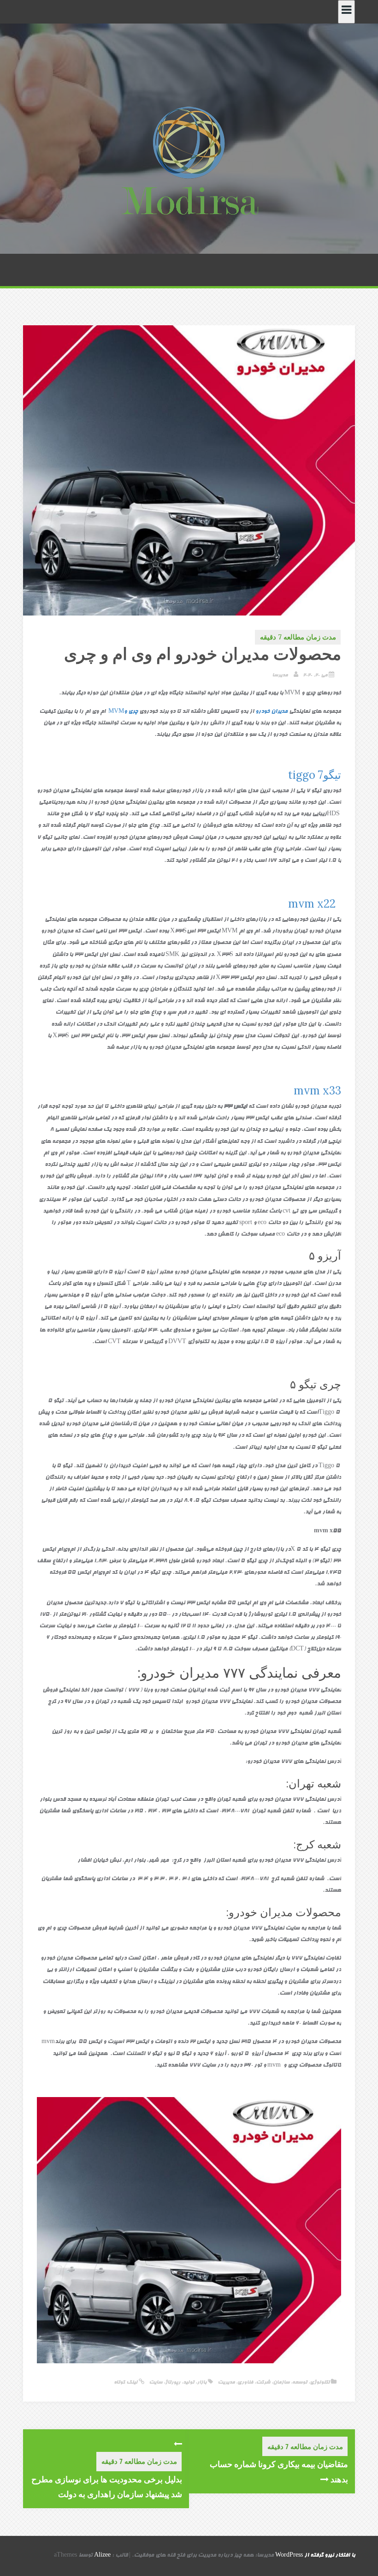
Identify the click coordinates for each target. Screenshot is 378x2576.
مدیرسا (280, 675)
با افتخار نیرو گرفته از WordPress (315, 2556)
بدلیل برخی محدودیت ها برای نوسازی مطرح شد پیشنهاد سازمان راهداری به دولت (107, 2486)
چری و (122, 712)
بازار (202, 2382)
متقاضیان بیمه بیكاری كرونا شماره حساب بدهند (279, 2471)
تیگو (313, 775)
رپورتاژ (173, 2382)
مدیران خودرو (272, 712)
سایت (156, 2382)
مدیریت (226, 2382)
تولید (189, 2382)
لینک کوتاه (126, 2382)
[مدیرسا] (189, 163)
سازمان (281, 2382)
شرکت (263, 2382)
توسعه (300, 2382)
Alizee (102, 2556)
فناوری (245, 2382)
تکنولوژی (320, 2382)
